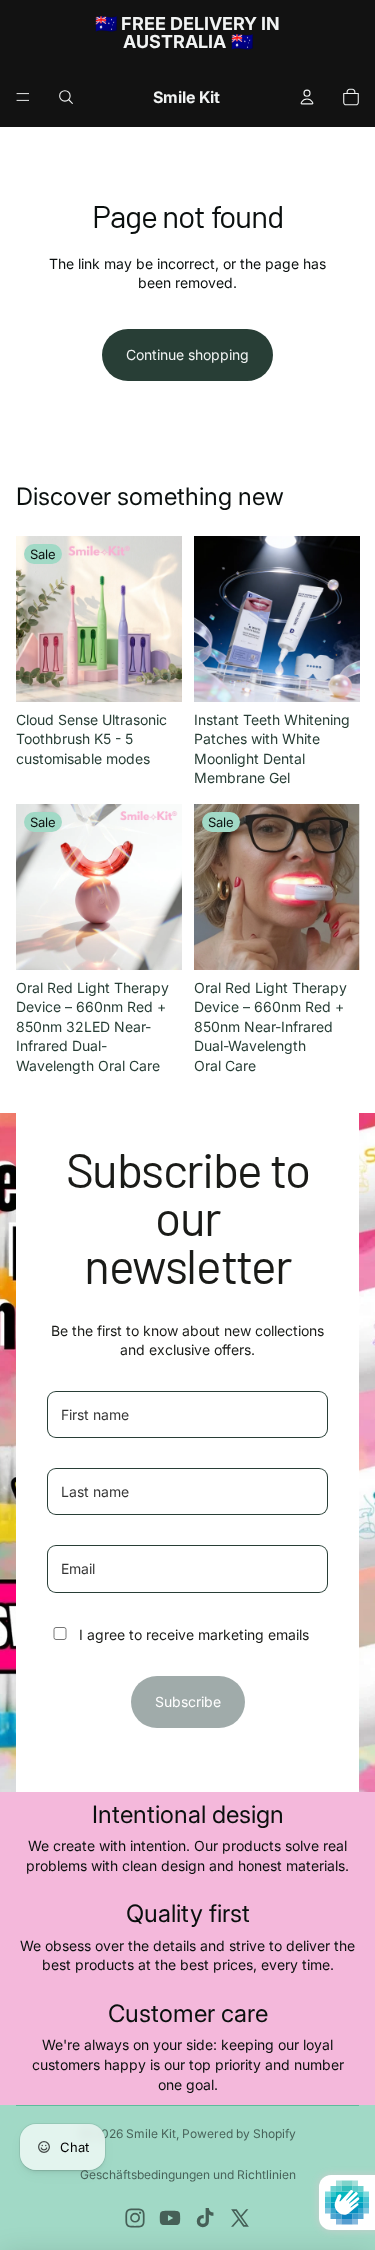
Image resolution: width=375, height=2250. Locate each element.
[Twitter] (240, 2218)
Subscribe (188, 1701)
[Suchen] (66, 97)
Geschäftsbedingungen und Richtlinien (188, 2174)
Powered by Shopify (239, 2133)
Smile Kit (151, 2133)
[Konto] (307, 97)
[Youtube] (170, 2218)
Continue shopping (187, 354)
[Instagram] (135, 2218)
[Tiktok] (205, 2218)
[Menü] (23, 97)
